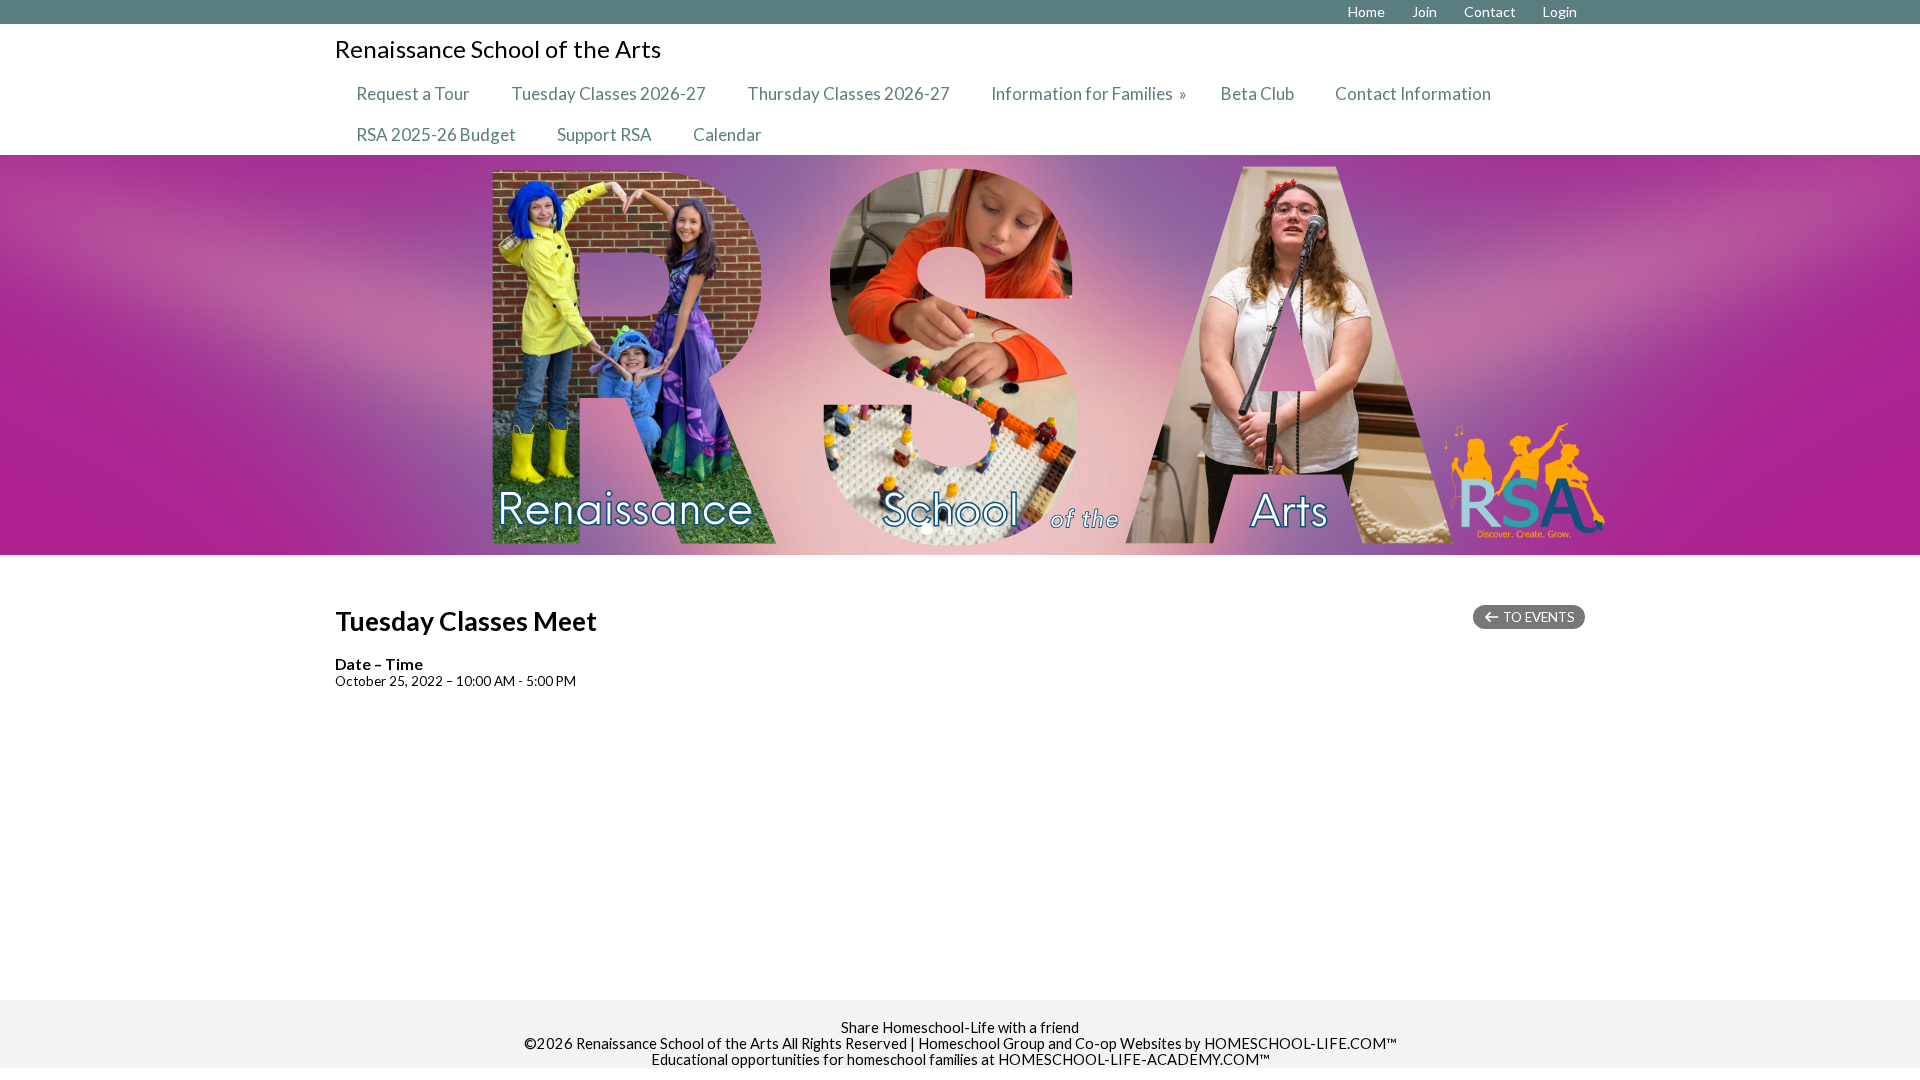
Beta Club (1257, 93)
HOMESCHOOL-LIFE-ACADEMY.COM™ (1134, 1059)
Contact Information (1413, 93)
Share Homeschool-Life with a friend (960, 1027)
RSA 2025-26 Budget (436, 134)
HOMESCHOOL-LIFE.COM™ (1300, 1043)
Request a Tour (413, 93)
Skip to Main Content (960, 1011)
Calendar (727, 134)
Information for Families (1090, 93)
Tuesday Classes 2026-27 (608, 93)
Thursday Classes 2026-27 (848, 93)
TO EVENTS (1537, 617)
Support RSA (604, 134)
